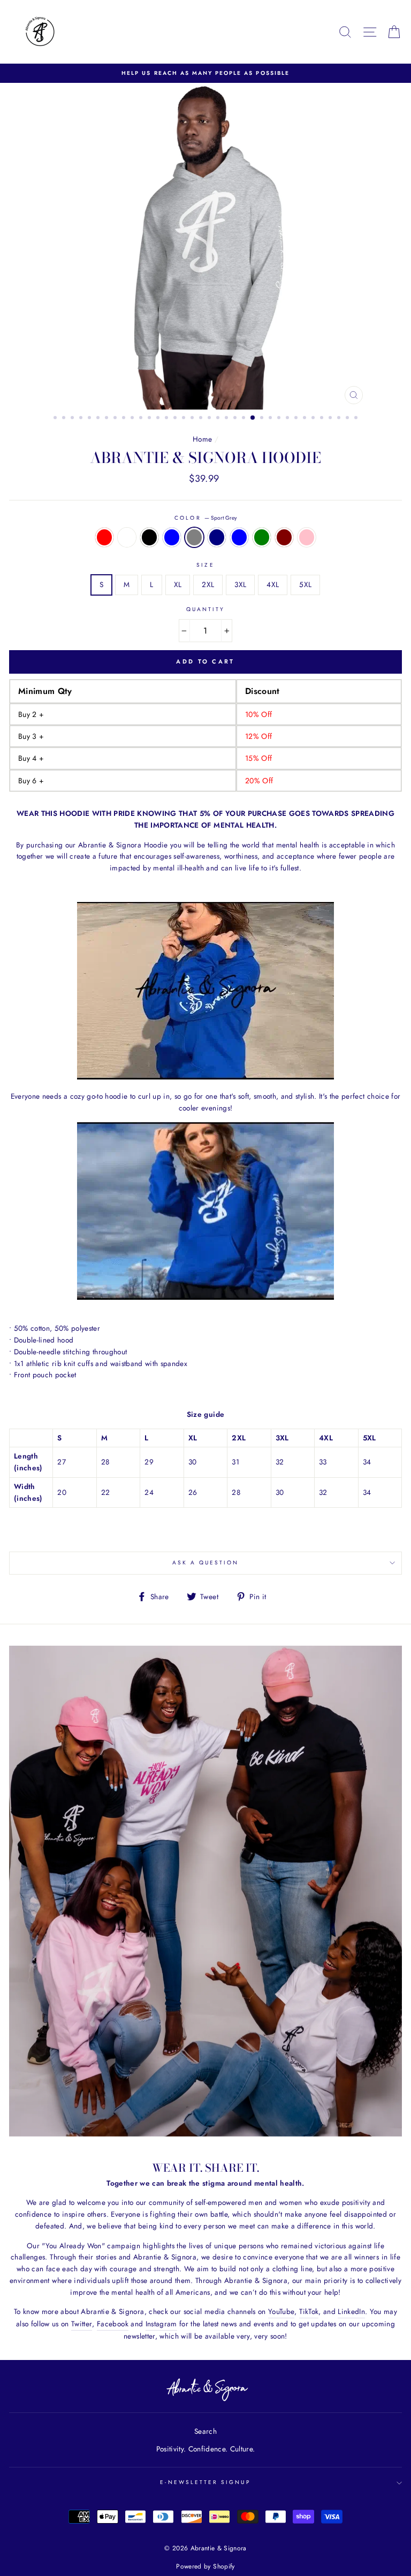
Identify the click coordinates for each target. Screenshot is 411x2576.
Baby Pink (307, 537)
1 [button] (56, 419)
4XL (273, 584)
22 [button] (236, 419)
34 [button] (340, 419)
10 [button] (133, 419)
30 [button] (306, 419)
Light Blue (172, 537)
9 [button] (125, 419)
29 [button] (297, 419)
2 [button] (65, 419)
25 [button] (263, 419)
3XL (240, 584)
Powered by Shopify (205, 2566)
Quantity (205, 609)
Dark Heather (127, 537)
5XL (305, 584)
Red (104, 537)
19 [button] (210, 419)
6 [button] (99, 419)
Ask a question (206, 1563)
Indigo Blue (239, 537)
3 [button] (73, 419)
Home (202, 439)
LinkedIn (351, 2311)
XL (178, 584)
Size (205, 565)
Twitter (82, 2324)
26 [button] (271, 419)
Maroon (284, 537)
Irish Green (262, 537)
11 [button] (142, 419)
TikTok (309, 2311)
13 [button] (159, 419)
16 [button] (185, 419)
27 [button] (280, 419)
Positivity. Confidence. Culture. (206, 2449)
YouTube (281, 2311)
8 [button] (116, 419)
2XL (208, 584)
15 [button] (176, 419)
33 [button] (331, 419)
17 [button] (193, 419)
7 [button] (108, 419)
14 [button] (168, 419)
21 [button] (227, 419)
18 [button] (202, 419)
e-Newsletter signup (205, 2482)
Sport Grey (194, 537)
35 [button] (348, 419)
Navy (217, 537)
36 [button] (357, 419)
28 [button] (288, 419)
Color (205, 518)
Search (205, 2431)
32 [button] (323, 419)
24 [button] (253, 418)
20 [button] (219, 419)
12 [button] (150, 419)
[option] (205, 73)
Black (149, 537)
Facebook (113, 2324)
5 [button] (90, 419)
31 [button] (314, 419)
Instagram (161, 2324)
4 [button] (82, 419)
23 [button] (245, 419)
